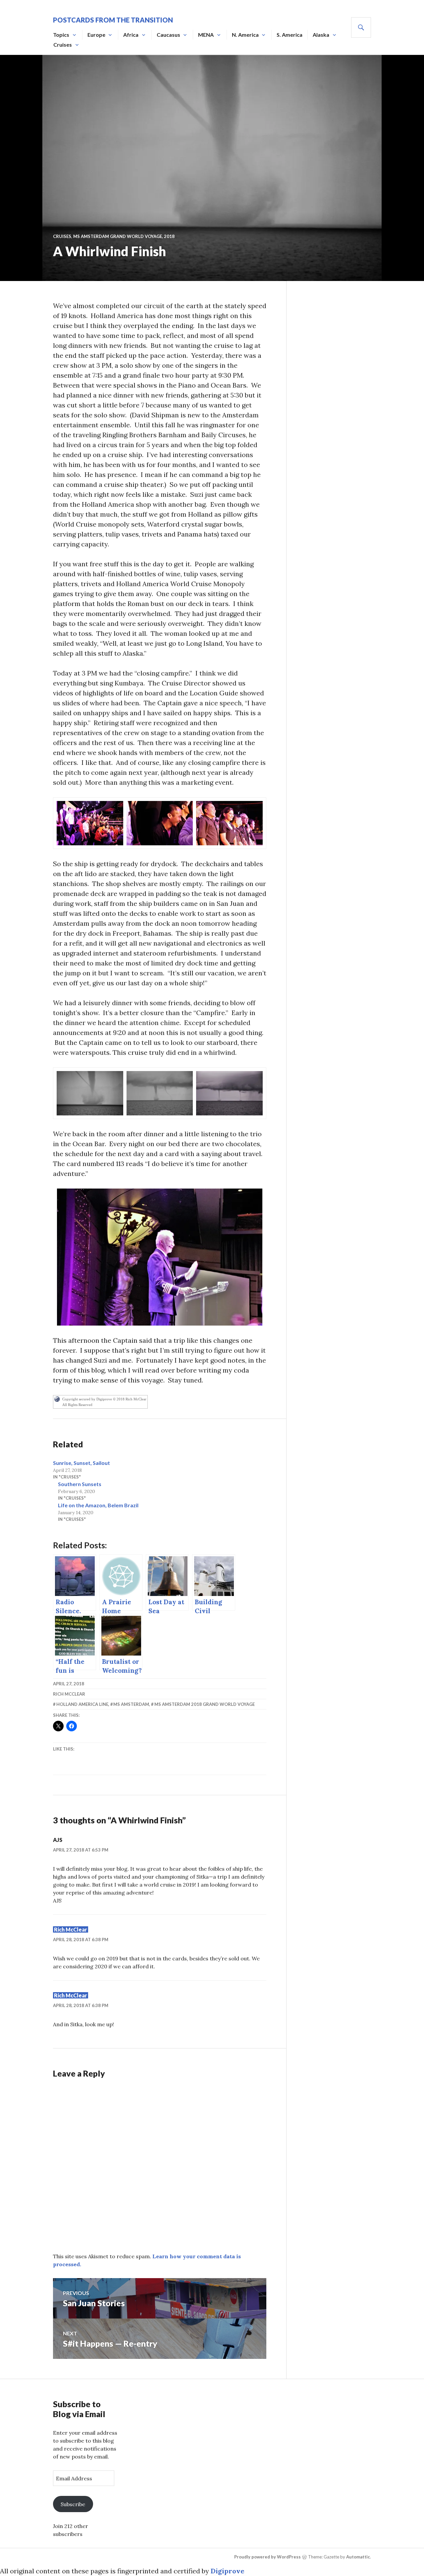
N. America (245, 35)
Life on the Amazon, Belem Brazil (98, 1505)
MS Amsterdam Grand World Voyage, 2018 (124, 236)
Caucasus (168, 35)
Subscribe (73, 2504)
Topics (61, 35)
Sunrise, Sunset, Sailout (81, 1463)
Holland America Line (82, 1704)
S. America (290, 35)
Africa (131, 35)
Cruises (63, 45)
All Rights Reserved (77, 1405)
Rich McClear (69, 1694)
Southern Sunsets (80, 1484)
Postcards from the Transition (113, 20)
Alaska (321, 35)
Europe (96, 35)
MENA (206, 35)
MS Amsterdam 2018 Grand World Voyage (205, 1704)
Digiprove (228, 2571)
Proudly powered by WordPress (267, 2557)
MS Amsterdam (131, 1704)
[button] (90, 823)
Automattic (358, 2557)
